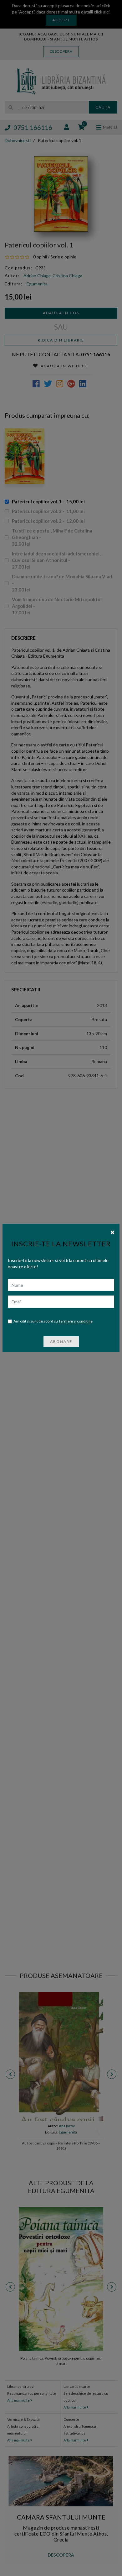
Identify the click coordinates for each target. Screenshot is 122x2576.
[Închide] (112, 1232)
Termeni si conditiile (76, 1321)
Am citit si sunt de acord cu (53, 1321)
